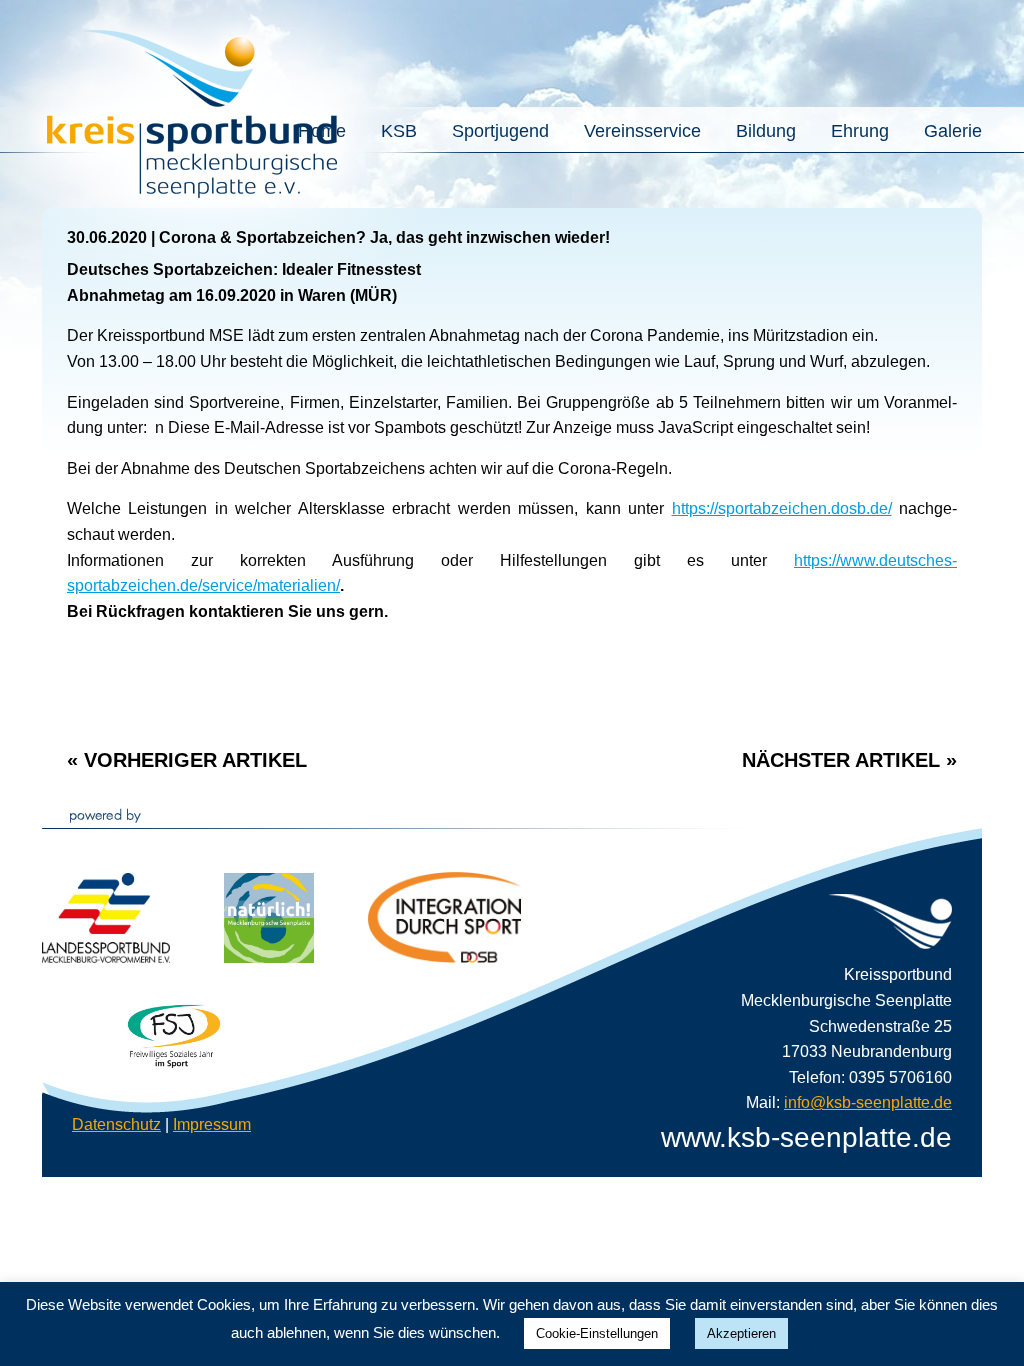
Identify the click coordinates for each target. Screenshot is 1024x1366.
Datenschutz (116, 1124)
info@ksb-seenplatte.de (868, 1102)
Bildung (766, 131)
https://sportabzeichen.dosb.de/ (782, 508)
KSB (399, 131)
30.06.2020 (107, 237)
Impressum (212, 1124)
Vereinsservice (642, 131)
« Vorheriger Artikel (187, 760)
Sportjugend (500, 131)
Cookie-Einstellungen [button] (597, 1333)
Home (322, 131)
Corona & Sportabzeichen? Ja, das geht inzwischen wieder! (384, 237)
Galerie (953, 131)
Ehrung (860, 131)
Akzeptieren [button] (741, 1333)
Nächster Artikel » (849, 760)
